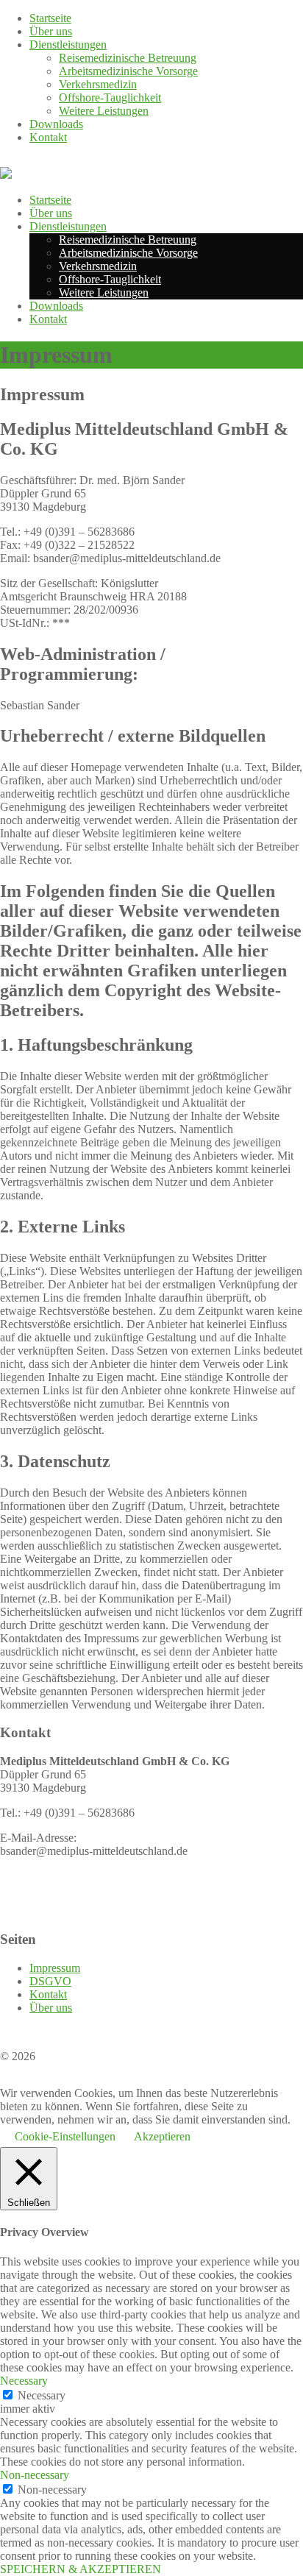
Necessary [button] (24, 2381)
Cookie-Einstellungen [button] (65, 2136)
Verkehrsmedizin (98, 84)
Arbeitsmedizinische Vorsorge (128, 71)
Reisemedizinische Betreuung (128, 58)
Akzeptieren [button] (162, 2136)
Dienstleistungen (68, 45)
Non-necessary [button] (35, 2475)
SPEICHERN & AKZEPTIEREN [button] (81, 2569)
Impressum (55, 1968)
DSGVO (50, 1981)
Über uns (51, 31)
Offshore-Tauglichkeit (110, 97)
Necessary (42, 2395)
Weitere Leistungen (104, 111)
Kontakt (48, 137)
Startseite (50, 18)
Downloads (56, 124)
